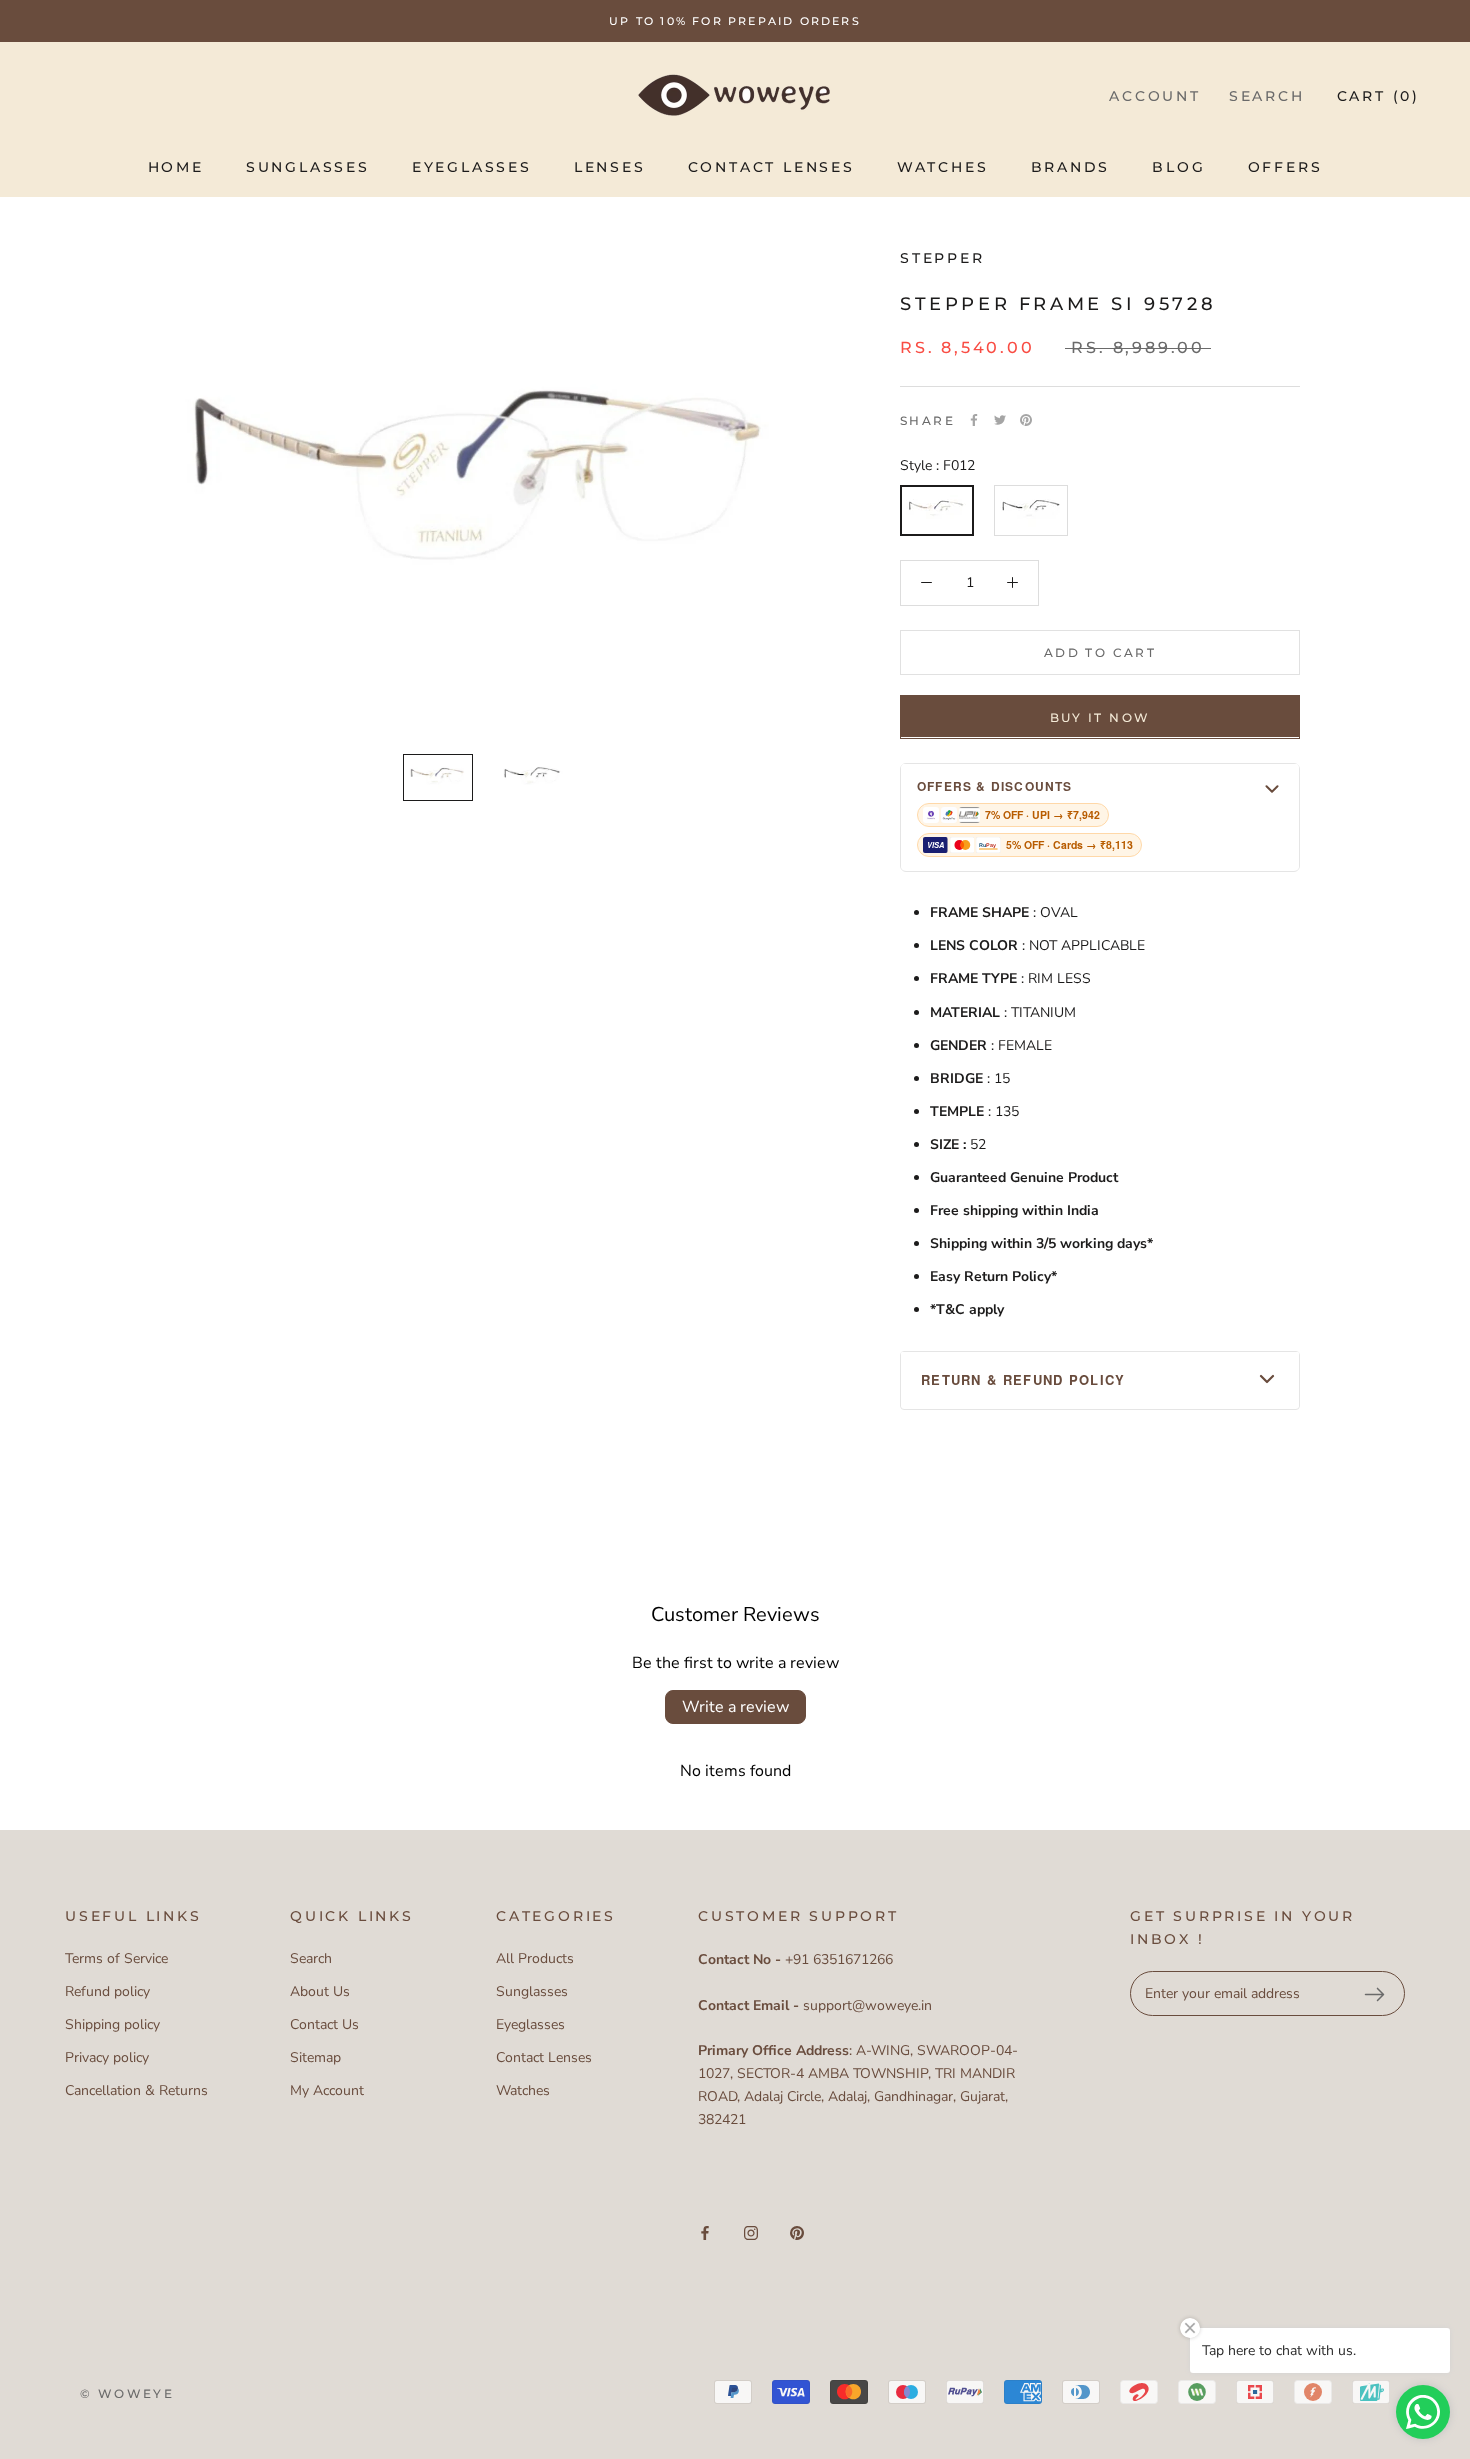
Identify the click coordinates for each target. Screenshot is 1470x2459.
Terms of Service (116, 1958)
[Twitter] (1000, 420)
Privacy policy (107, 2057)
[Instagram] (751, 2232)
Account (1155, 96)
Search (1267, 96)
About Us (320, 1991)
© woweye (127, 2393)
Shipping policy (112, 2024)
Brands (1071, 167)
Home (176, 167)
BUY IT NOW (1100, 716)
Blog (1178, 167)
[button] (1100, 816)
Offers (1285, 167)
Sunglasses (308, 167)
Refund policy (107, 1991)
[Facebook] (974, 420)
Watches (943, 167)
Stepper (942, 258)
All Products (535, 1958)
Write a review (735, 1707)
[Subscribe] (1374, 1994)
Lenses (610, 167)
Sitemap (315, 2057)
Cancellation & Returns (136, 2090)
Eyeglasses (472, 167)
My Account (327, 2090)
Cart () (1378, 96)
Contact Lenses (771, 167)
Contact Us (324, 2024)
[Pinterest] (1026, 420)
